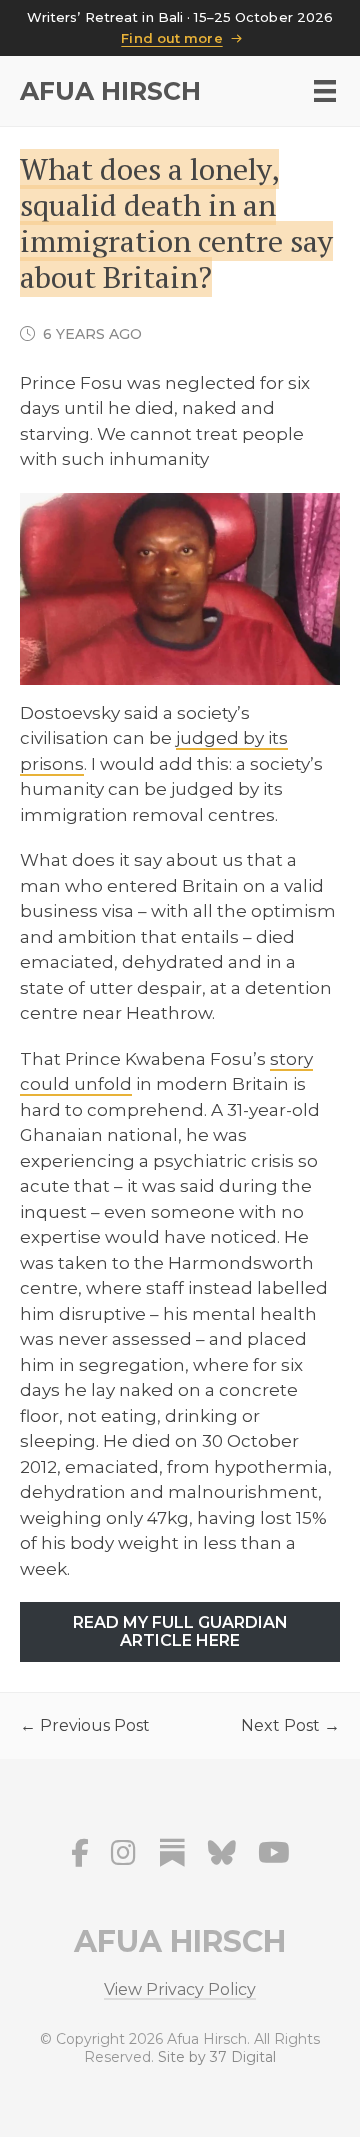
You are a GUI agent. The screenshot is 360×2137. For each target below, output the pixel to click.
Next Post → (290, 1725)
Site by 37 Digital (217, 2057)
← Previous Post (85, 1725)
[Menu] (325, 91)
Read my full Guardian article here (180, 1631)
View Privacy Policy (180, 1990)
